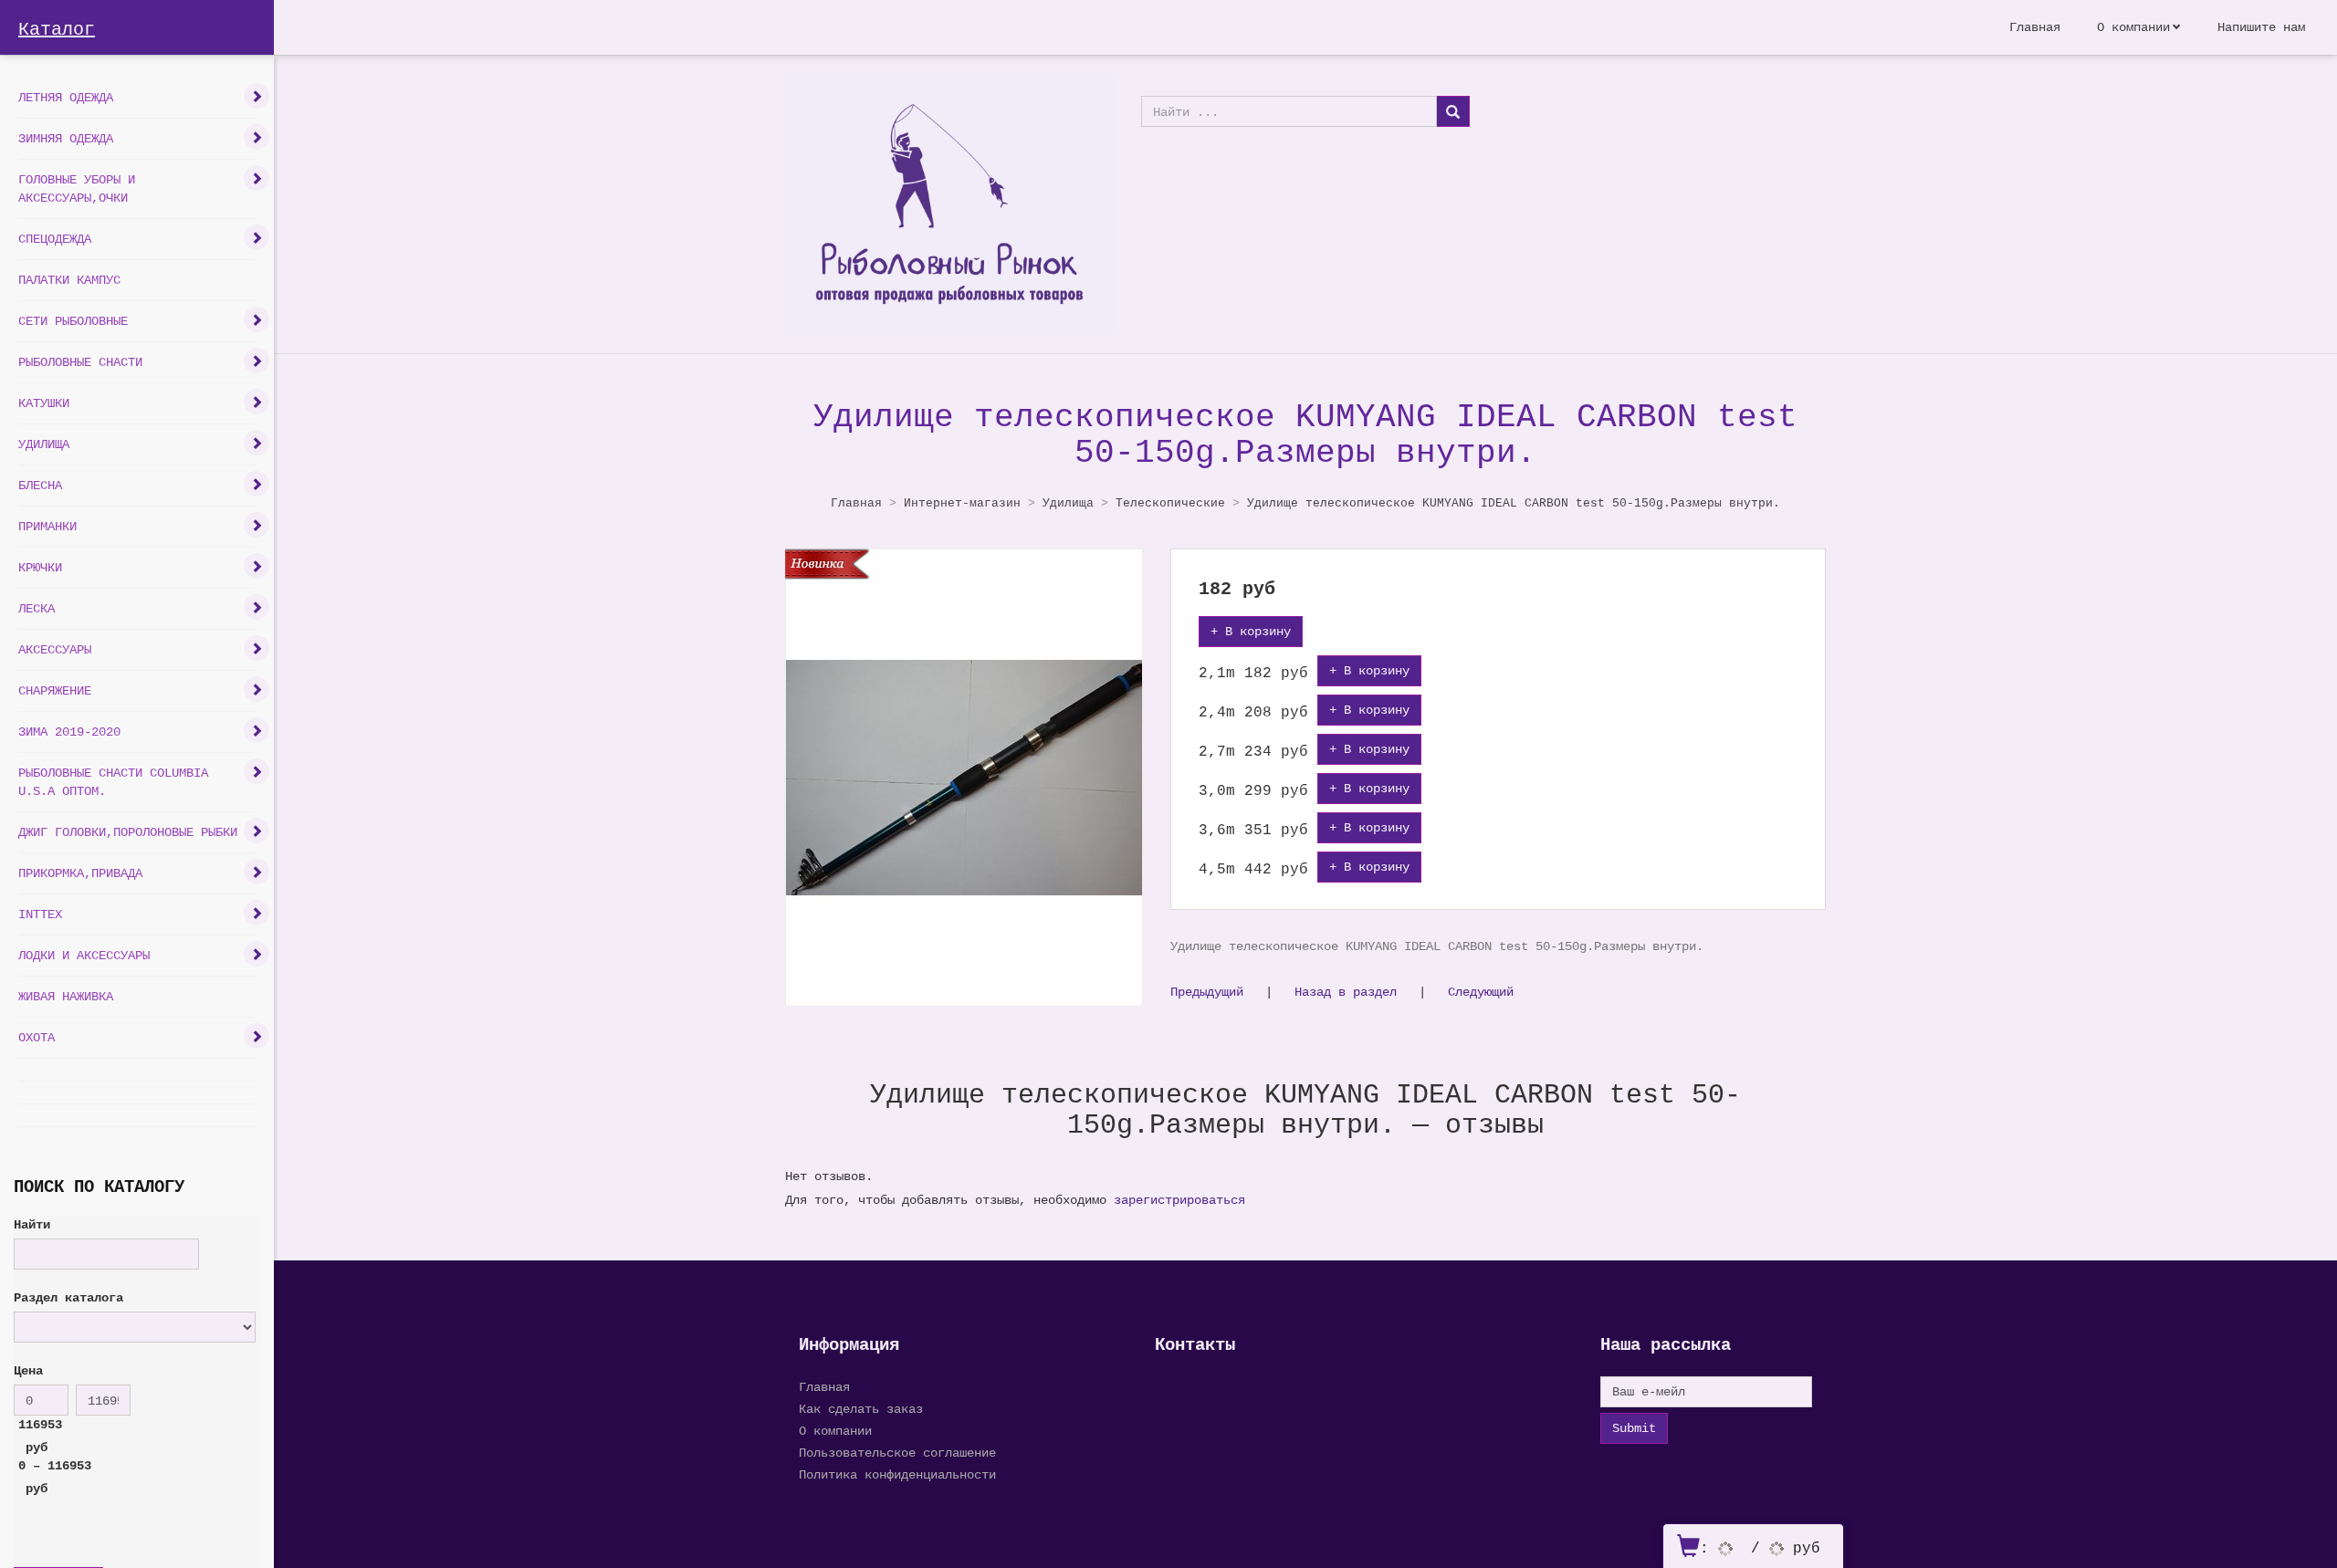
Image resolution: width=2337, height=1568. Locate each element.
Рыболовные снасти (80, 362)
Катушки (44, 403)
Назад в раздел (1346, 992)
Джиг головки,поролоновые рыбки (128, 832)
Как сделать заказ (861, 1409)
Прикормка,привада (80, 873)
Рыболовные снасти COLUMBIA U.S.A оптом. (113, 782)
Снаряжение (55, 690)
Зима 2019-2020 (69, 732)
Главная (2035, 27)
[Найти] (1453, 111)
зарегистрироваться (1179, 1200)
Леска (37, 608)
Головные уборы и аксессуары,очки (77, 188)
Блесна (40, 485)
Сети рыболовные (73, 321)
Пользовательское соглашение (897, 1453)
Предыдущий (1207, 992)
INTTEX (40, 914)
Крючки (40, 567)
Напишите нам (2261, 27)
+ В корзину (1251, 631)
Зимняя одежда (66, 138)
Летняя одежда (66, 97)
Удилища (44, 444)
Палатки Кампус (69, 280)
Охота (37, 1037)
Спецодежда (55, 239)
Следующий (1481, 992)
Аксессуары (55, 649)
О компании (2133, 27)
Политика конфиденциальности (897, 1474)
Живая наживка (66, 996)
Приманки (47, 526)
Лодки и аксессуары (84, 955)
